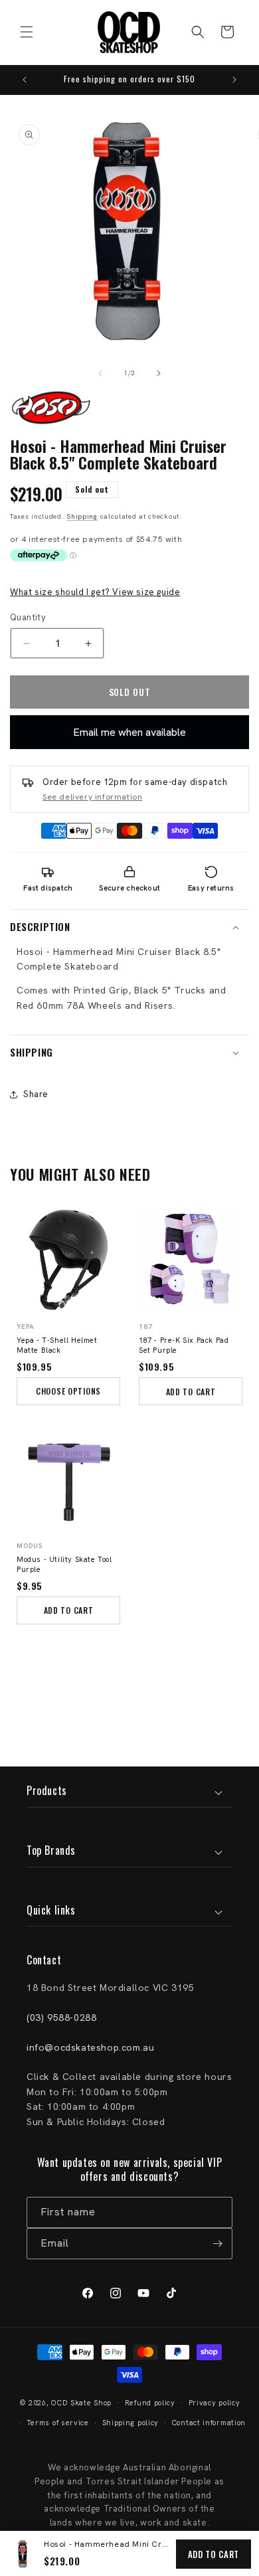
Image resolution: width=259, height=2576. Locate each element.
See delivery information (92, 797)
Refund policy (150, 2403)
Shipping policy (131, 2423)
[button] (27, 32)
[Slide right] (159, 373)
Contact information (209, 2423)
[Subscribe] (217, 2244)
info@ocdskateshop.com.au (90, 2047)
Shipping (82, 516)
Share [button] (36, 1094)
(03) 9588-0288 (61, 2018)
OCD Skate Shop (81, 2402)
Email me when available (129, 732)
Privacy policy (215, 2403)
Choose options (68, 1391)
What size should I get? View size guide (95, 592)
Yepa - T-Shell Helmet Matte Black (57, 1345)
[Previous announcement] (25, 80)
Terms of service (58, 2423)
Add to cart (214, 2554)
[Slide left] (100, 373)
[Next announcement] (234, 80)
